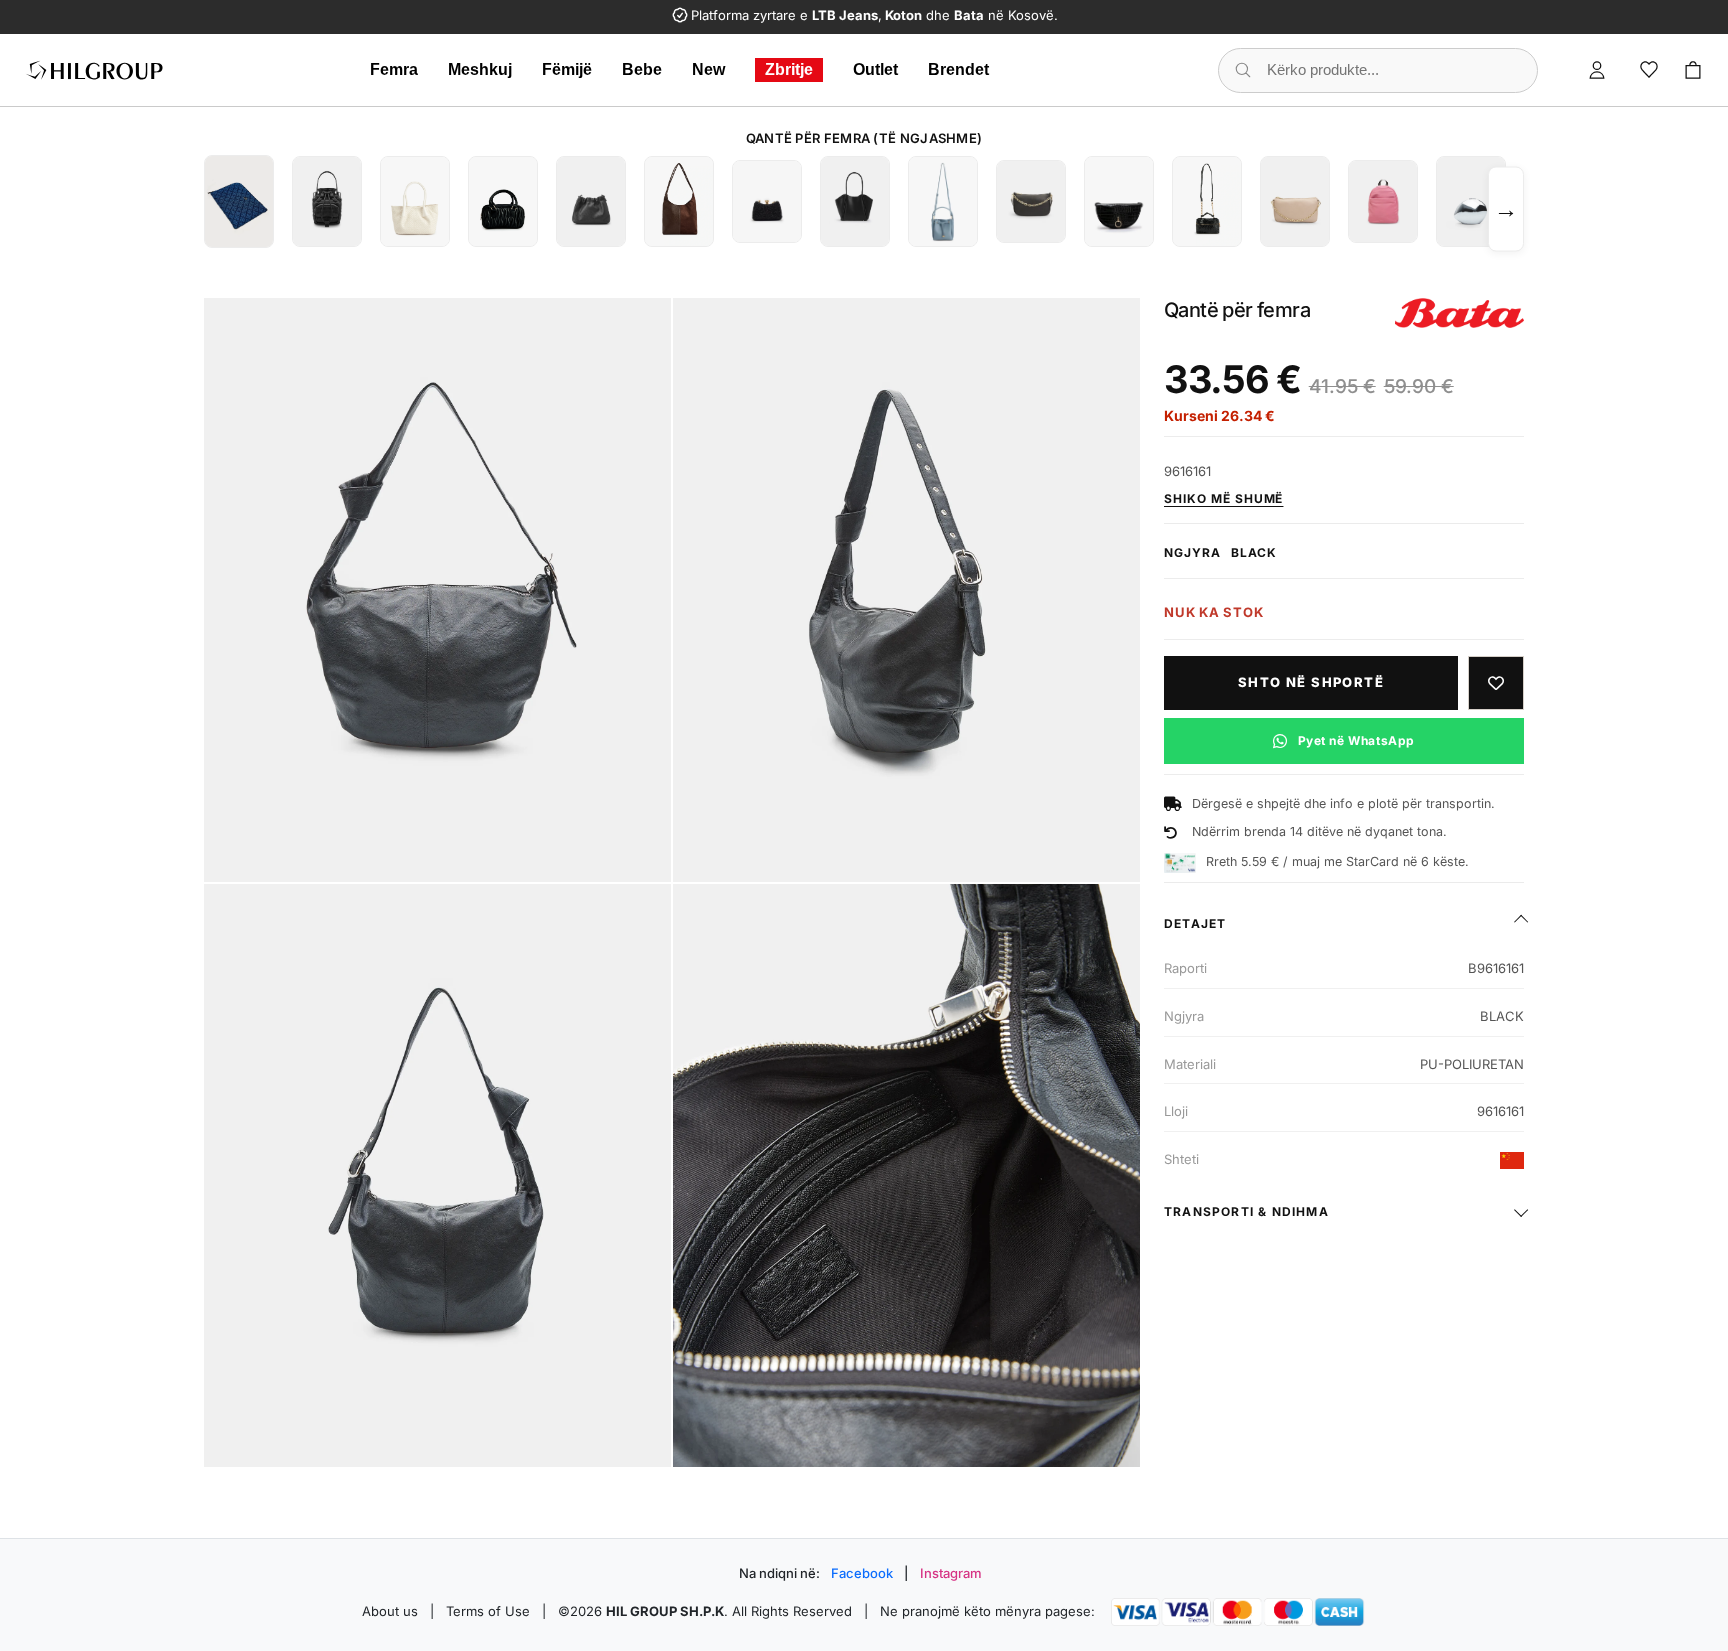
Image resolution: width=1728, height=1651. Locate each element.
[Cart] (1693, 70)
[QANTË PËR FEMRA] (239, 201)
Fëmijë (567, 69)
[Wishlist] (1649, 70)
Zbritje (789, 69)
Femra (394, 69)
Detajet (1195, 923)
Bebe (642, 69)
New (708, 69)
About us (390, 1611)
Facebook (862, 1573)
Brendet (958, 69)
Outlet (875, 69)
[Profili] (1597, 70)
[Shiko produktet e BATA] (1459, 313)
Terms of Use (488, 1611)
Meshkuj (480, 69)
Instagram (951, 1573)
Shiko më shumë (1223, 498)
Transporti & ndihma (1246, 1211)
